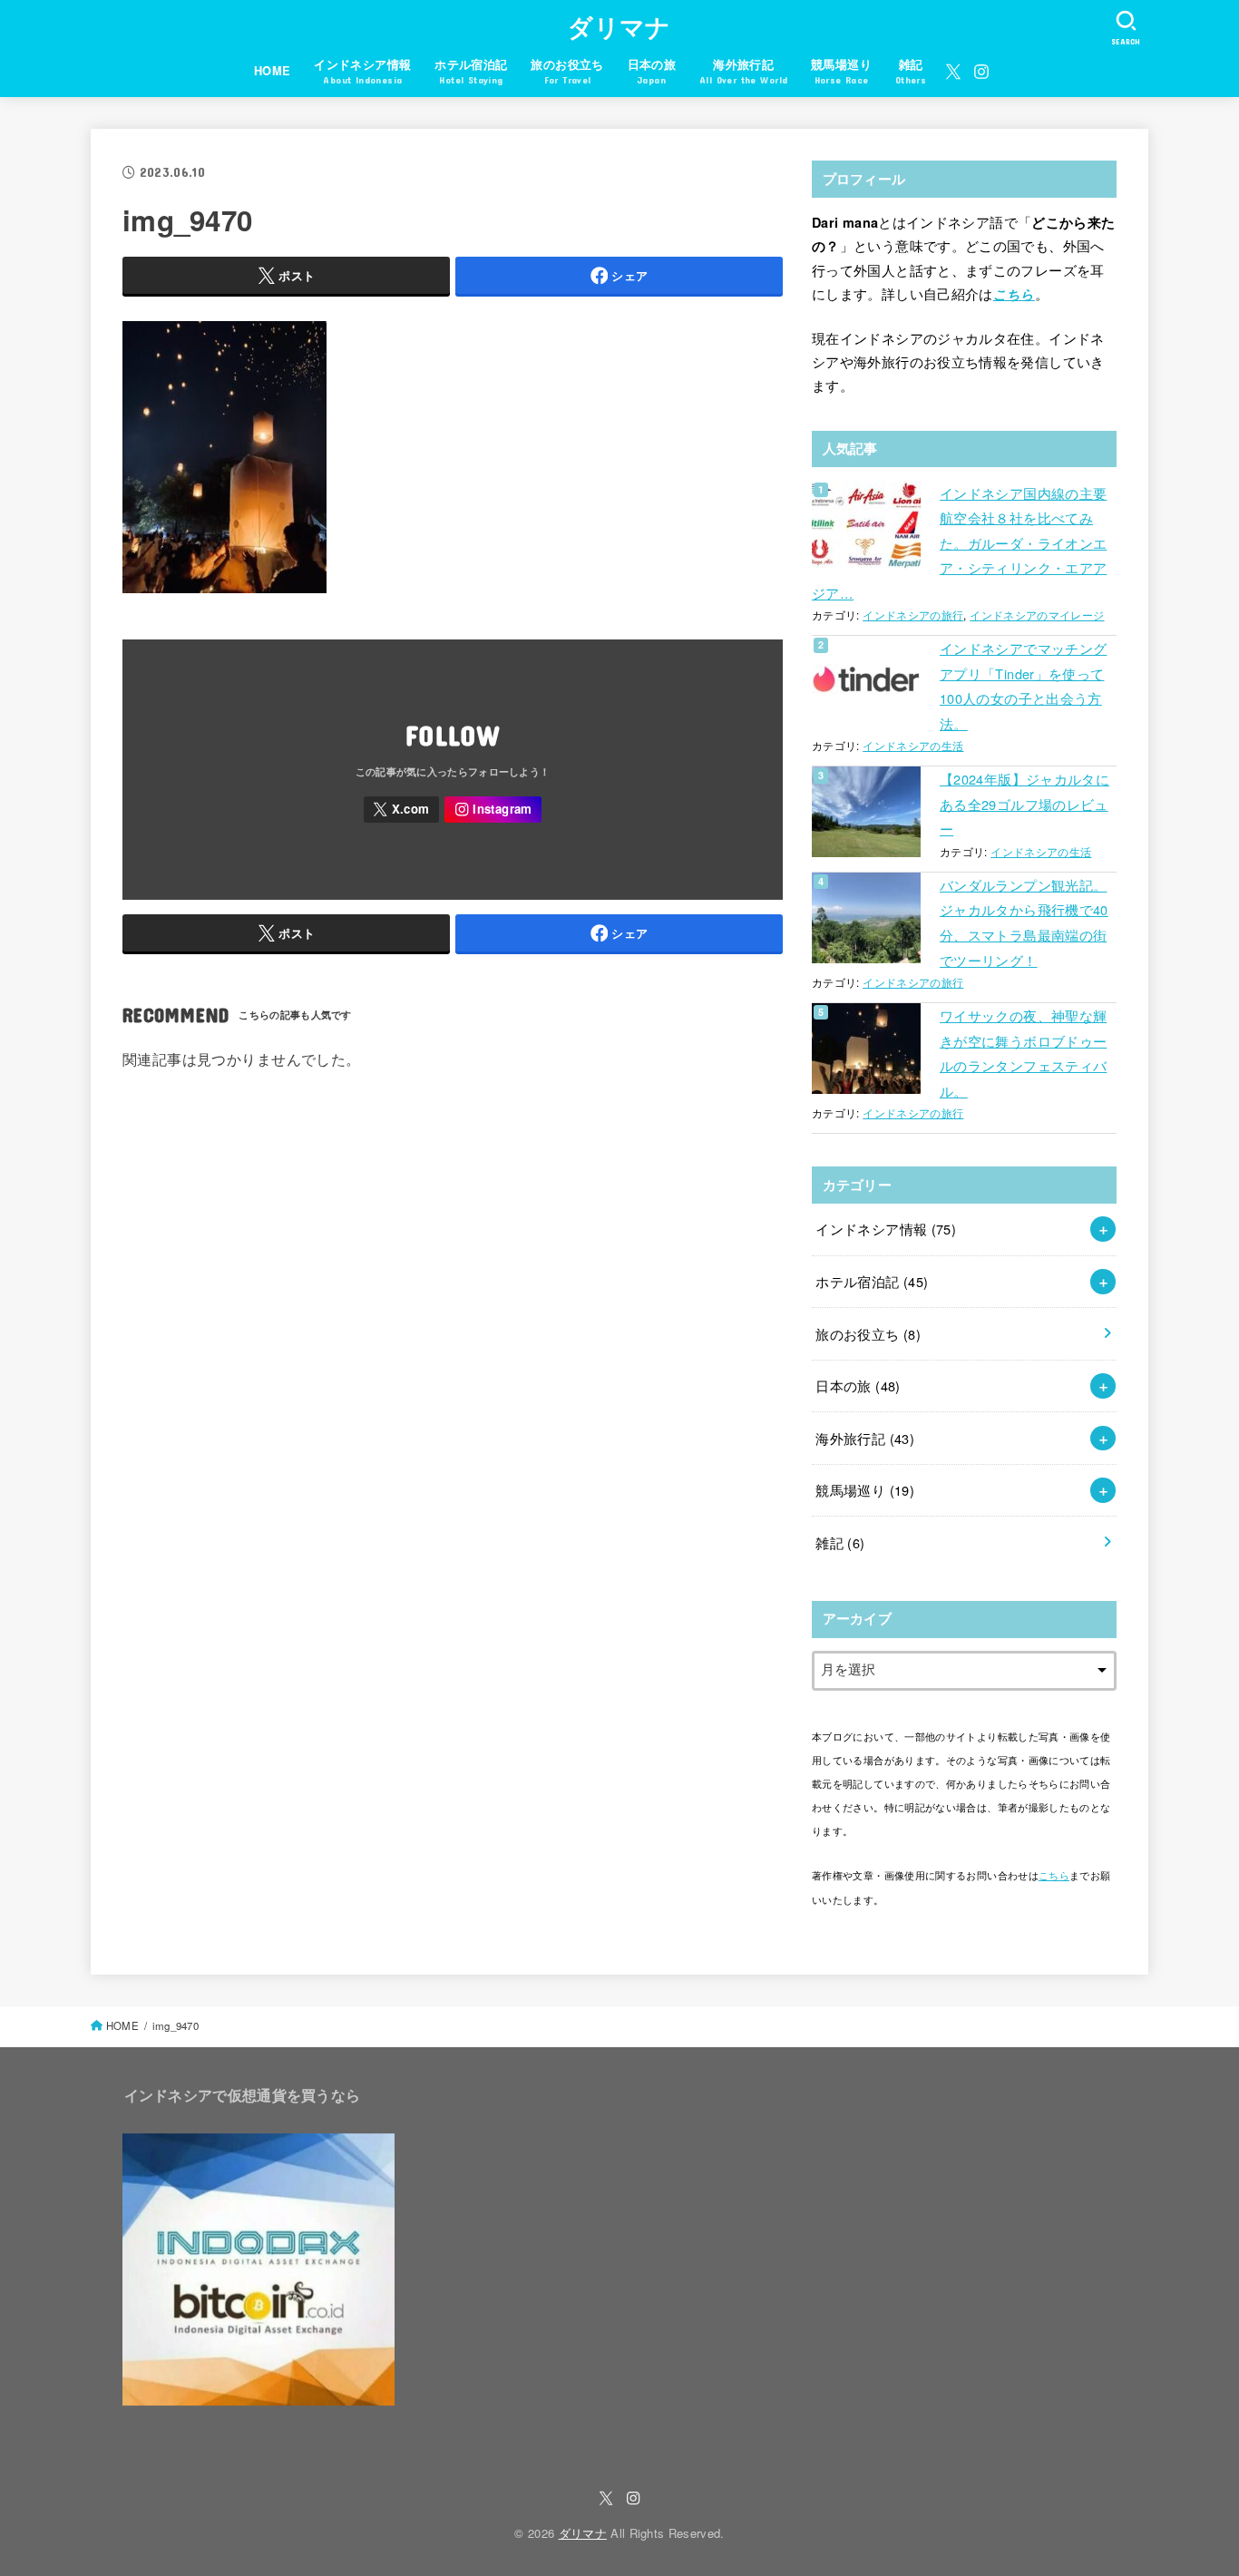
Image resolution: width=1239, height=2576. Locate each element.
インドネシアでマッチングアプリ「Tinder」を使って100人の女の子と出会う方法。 (1023, 686)
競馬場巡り (865, 1490)
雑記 (840, 1542)
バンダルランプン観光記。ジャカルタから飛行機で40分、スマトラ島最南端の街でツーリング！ (1024, 922)
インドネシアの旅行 (913, 615)
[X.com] (953, 72)
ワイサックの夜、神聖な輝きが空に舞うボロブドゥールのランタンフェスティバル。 (1023, 1053)
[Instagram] (981, 72)
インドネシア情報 (886, 1229)
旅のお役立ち (868, 1334)
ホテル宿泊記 (872, 1281)
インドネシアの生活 (913, 746)
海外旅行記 (865, 1438)
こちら (1014, 294)
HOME (273, 71)
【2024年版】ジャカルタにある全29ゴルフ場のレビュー (1024, 804)
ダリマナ (619, 26)
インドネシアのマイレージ (1037, 615)
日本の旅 (858, 1386)
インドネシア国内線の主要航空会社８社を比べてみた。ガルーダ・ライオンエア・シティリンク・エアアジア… (959, 543)
